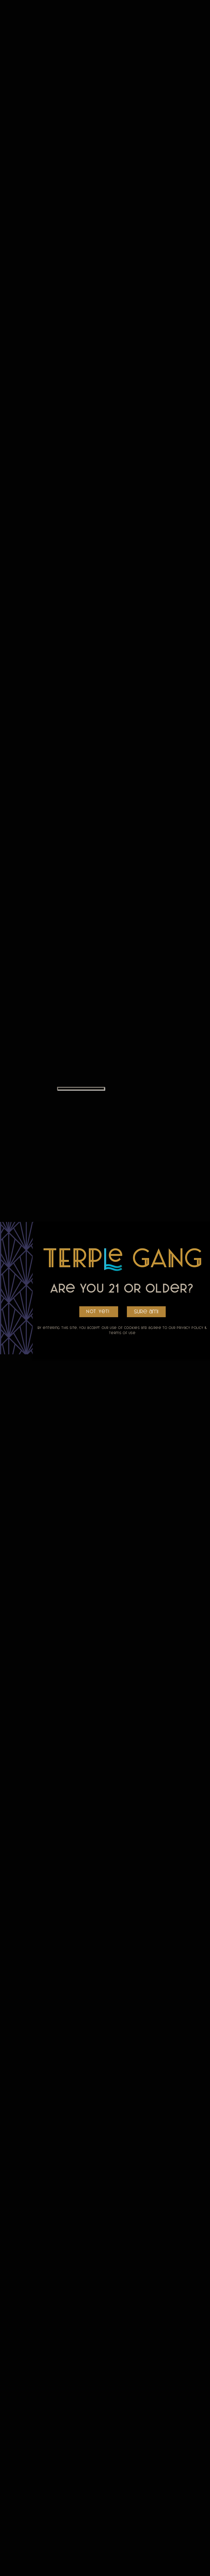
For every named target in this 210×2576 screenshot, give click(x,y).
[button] (146, 1312)
